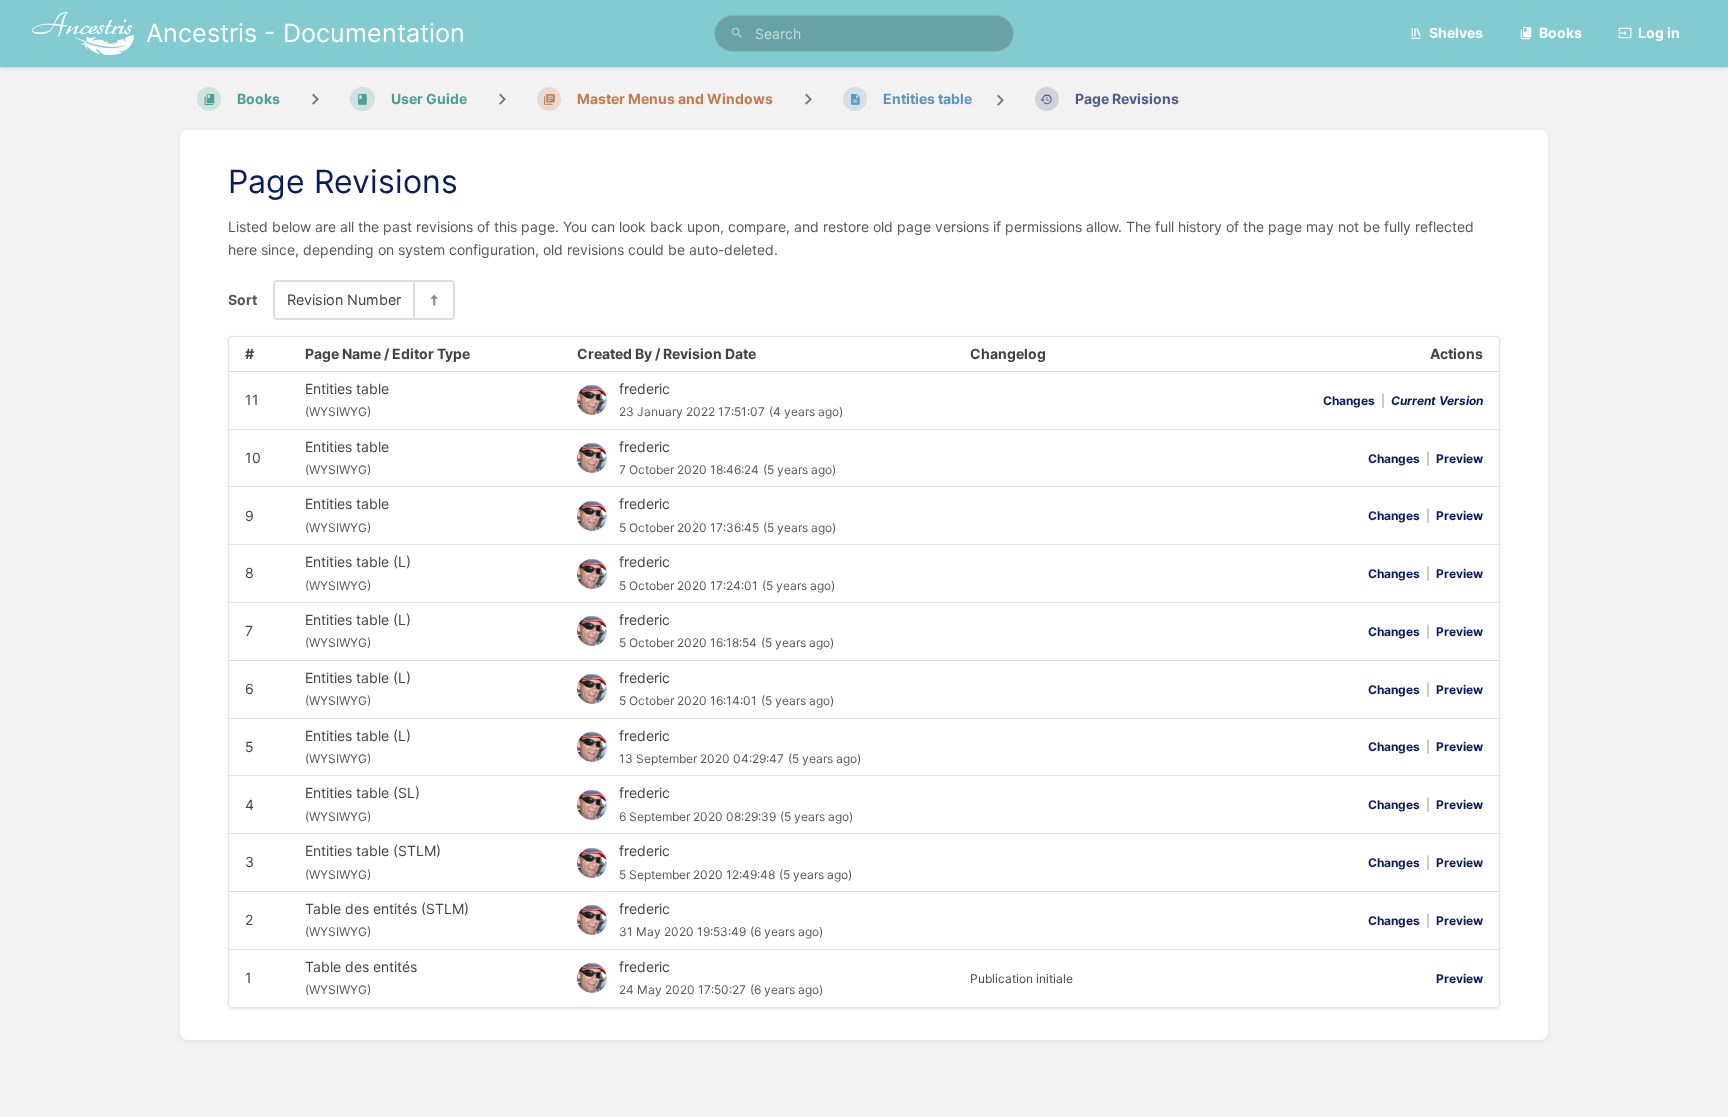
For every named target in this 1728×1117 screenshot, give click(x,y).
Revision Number (344, 299)
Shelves (1456, 32)
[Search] (737, 33)
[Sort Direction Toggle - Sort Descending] (433, 299)
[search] (864, 33)
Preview (1459, 458)
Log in (1659, 32)
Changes (1349, 400)
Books (1560, 32)
